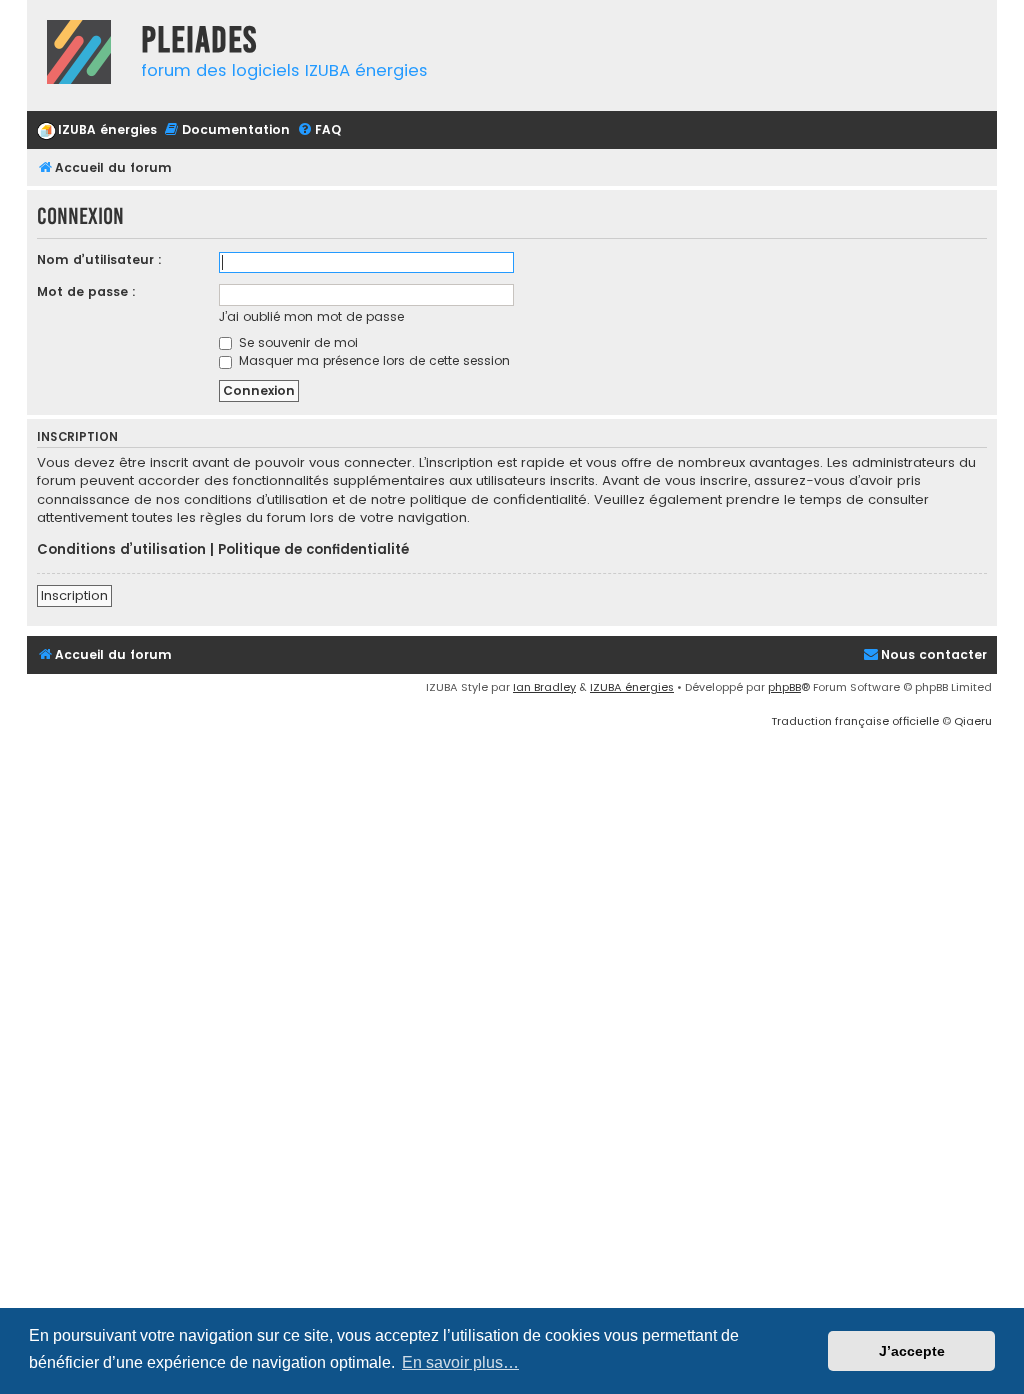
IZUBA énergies (632, 687)
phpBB (784, 687)
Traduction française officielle (855, 721)
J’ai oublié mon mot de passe (311, 316)
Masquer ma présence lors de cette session (372, 360)
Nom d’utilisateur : (99, 259)
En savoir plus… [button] (460, 1362)
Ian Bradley (544, 687)
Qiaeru (973, 721)
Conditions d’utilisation (121, 550)
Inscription (74, 595)
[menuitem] (97, 130)
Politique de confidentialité (313, 550)
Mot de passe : (86, 291)
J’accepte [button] (912, 1351)
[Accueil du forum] (79, 54)
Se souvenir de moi (296, 342)
